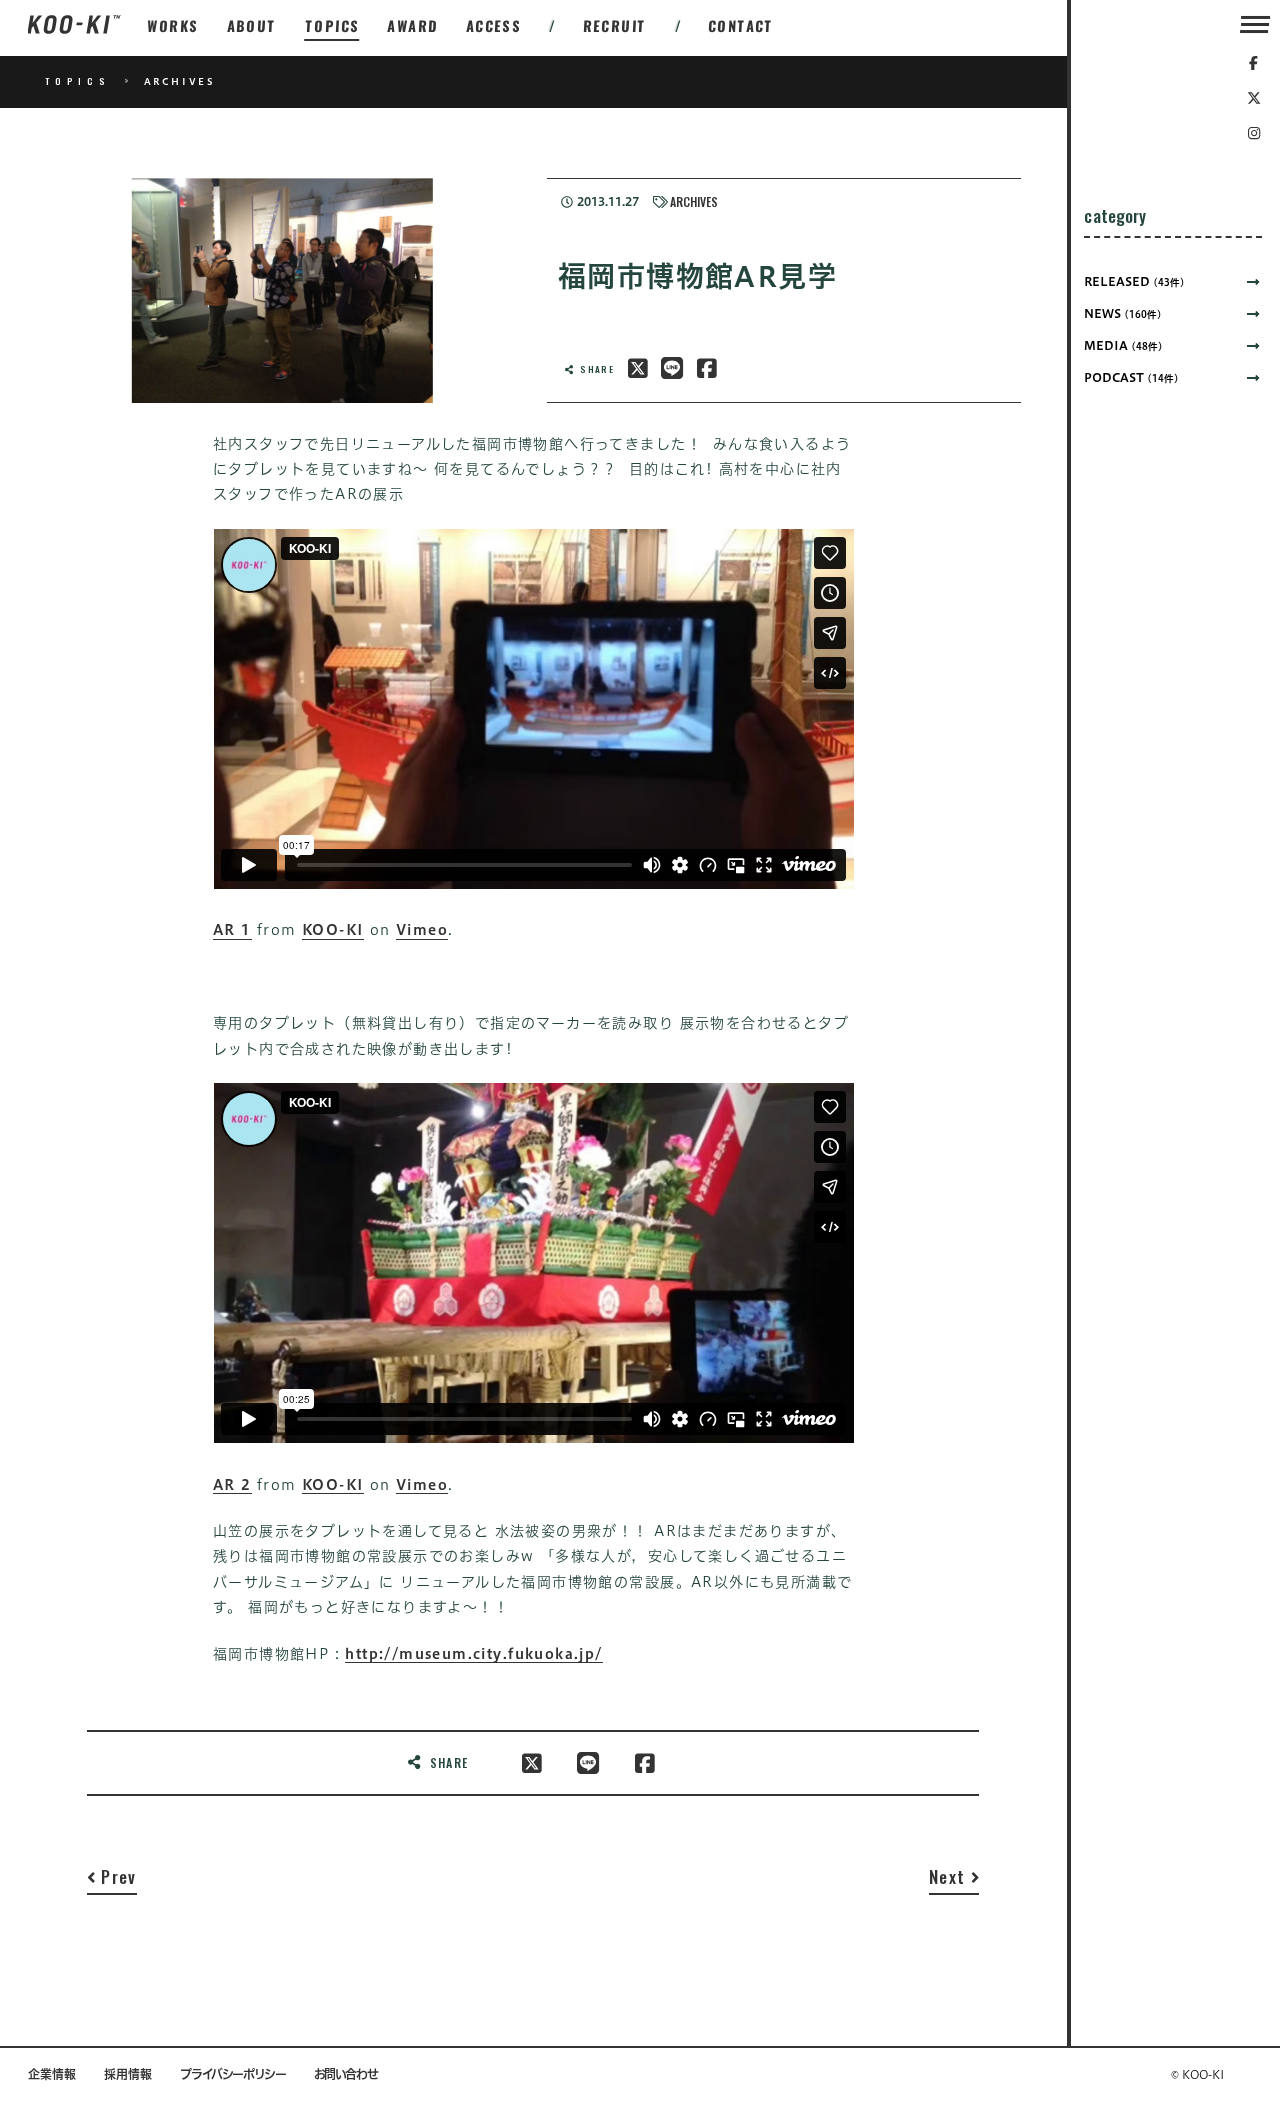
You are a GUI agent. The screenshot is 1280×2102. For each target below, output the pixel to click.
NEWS (1123, 313)
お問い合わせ (346, 2074)
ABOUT (251, 25)
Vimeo (422, 930)
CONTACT (741, 25)
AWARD (412, 25)
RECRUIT (614, 25)
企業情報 (52, 2074)
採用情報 (128, 2074)
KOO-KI (333, 930)
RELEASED (1134, 281)
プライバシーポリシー (232, 2074)
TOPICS (332, 25)
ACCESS (493, 25)
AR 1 (232, 930)
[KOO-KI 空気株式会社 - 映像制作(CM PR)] (74, 25)
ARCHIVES (694, 201)
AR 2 (232, 1485)
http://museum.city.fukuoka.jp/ (473, 1654)
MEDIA (1123, 345)
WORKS (173, 25)
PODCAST (1131, 377)
